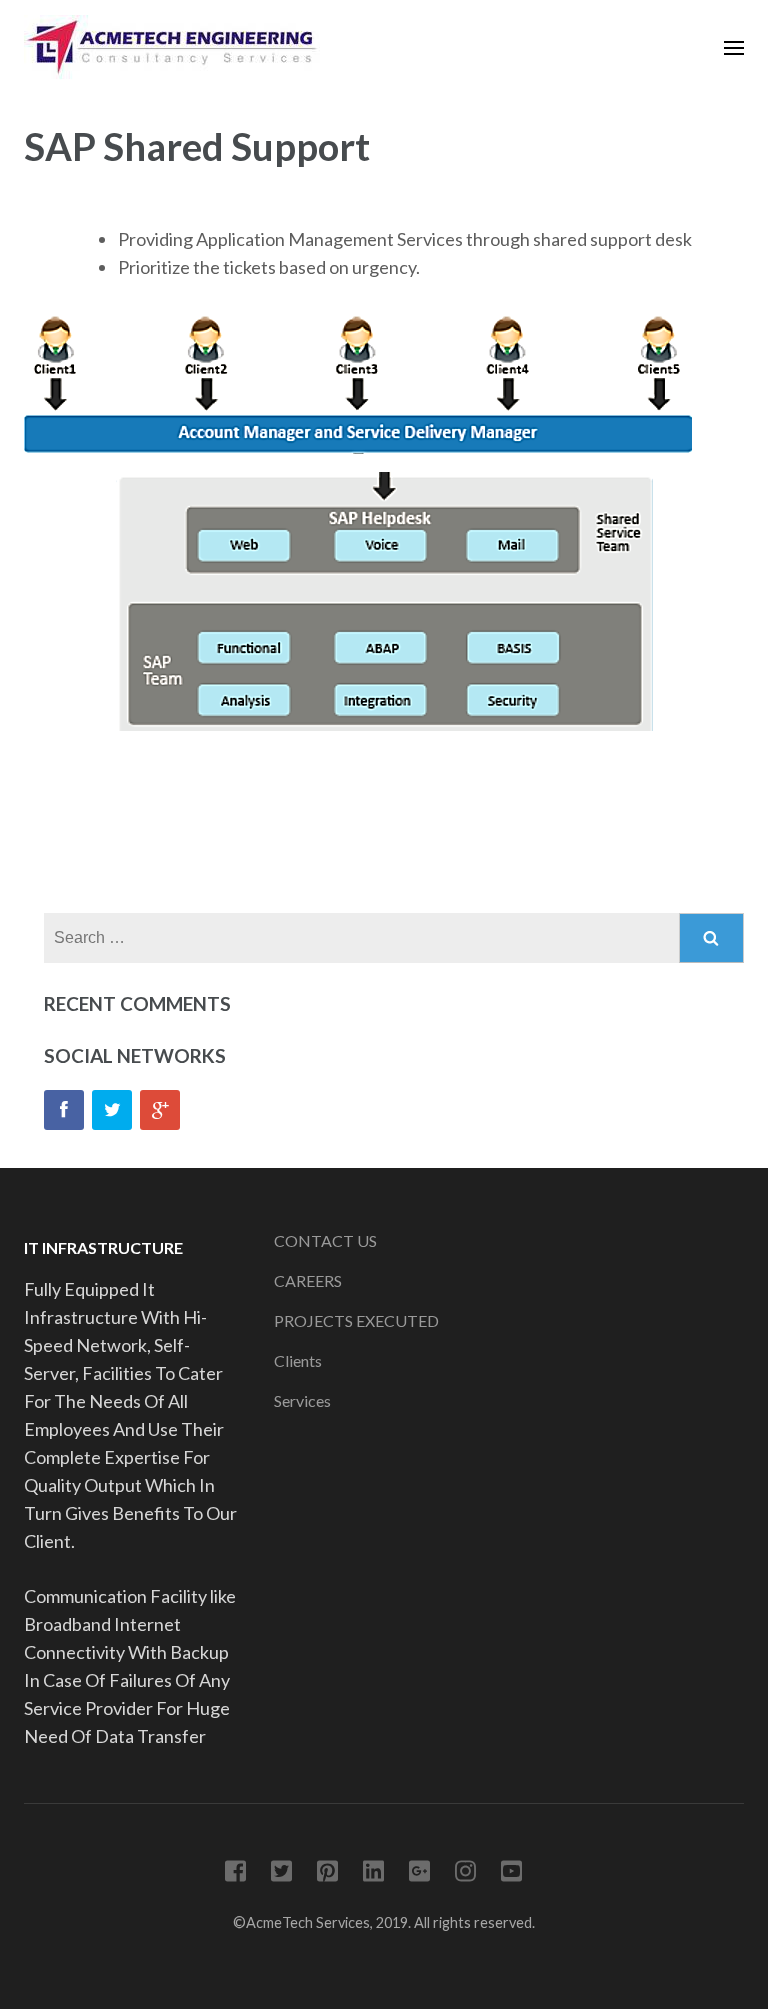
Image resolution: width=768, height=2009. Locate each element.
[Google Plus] (419, 1874)
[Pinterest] (327, 1874)
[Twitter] (112, 1110)
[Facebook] (64, 1110)
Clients (298, 1360)
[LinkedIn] (373, 1874)
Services (302, 1400)
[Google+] (160, 1110)
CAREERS (308, 1280)
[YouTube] (511, 1874)
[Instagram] (465, 1874)
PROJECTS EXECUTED (356, 1320)
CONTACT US (325, 1240)
